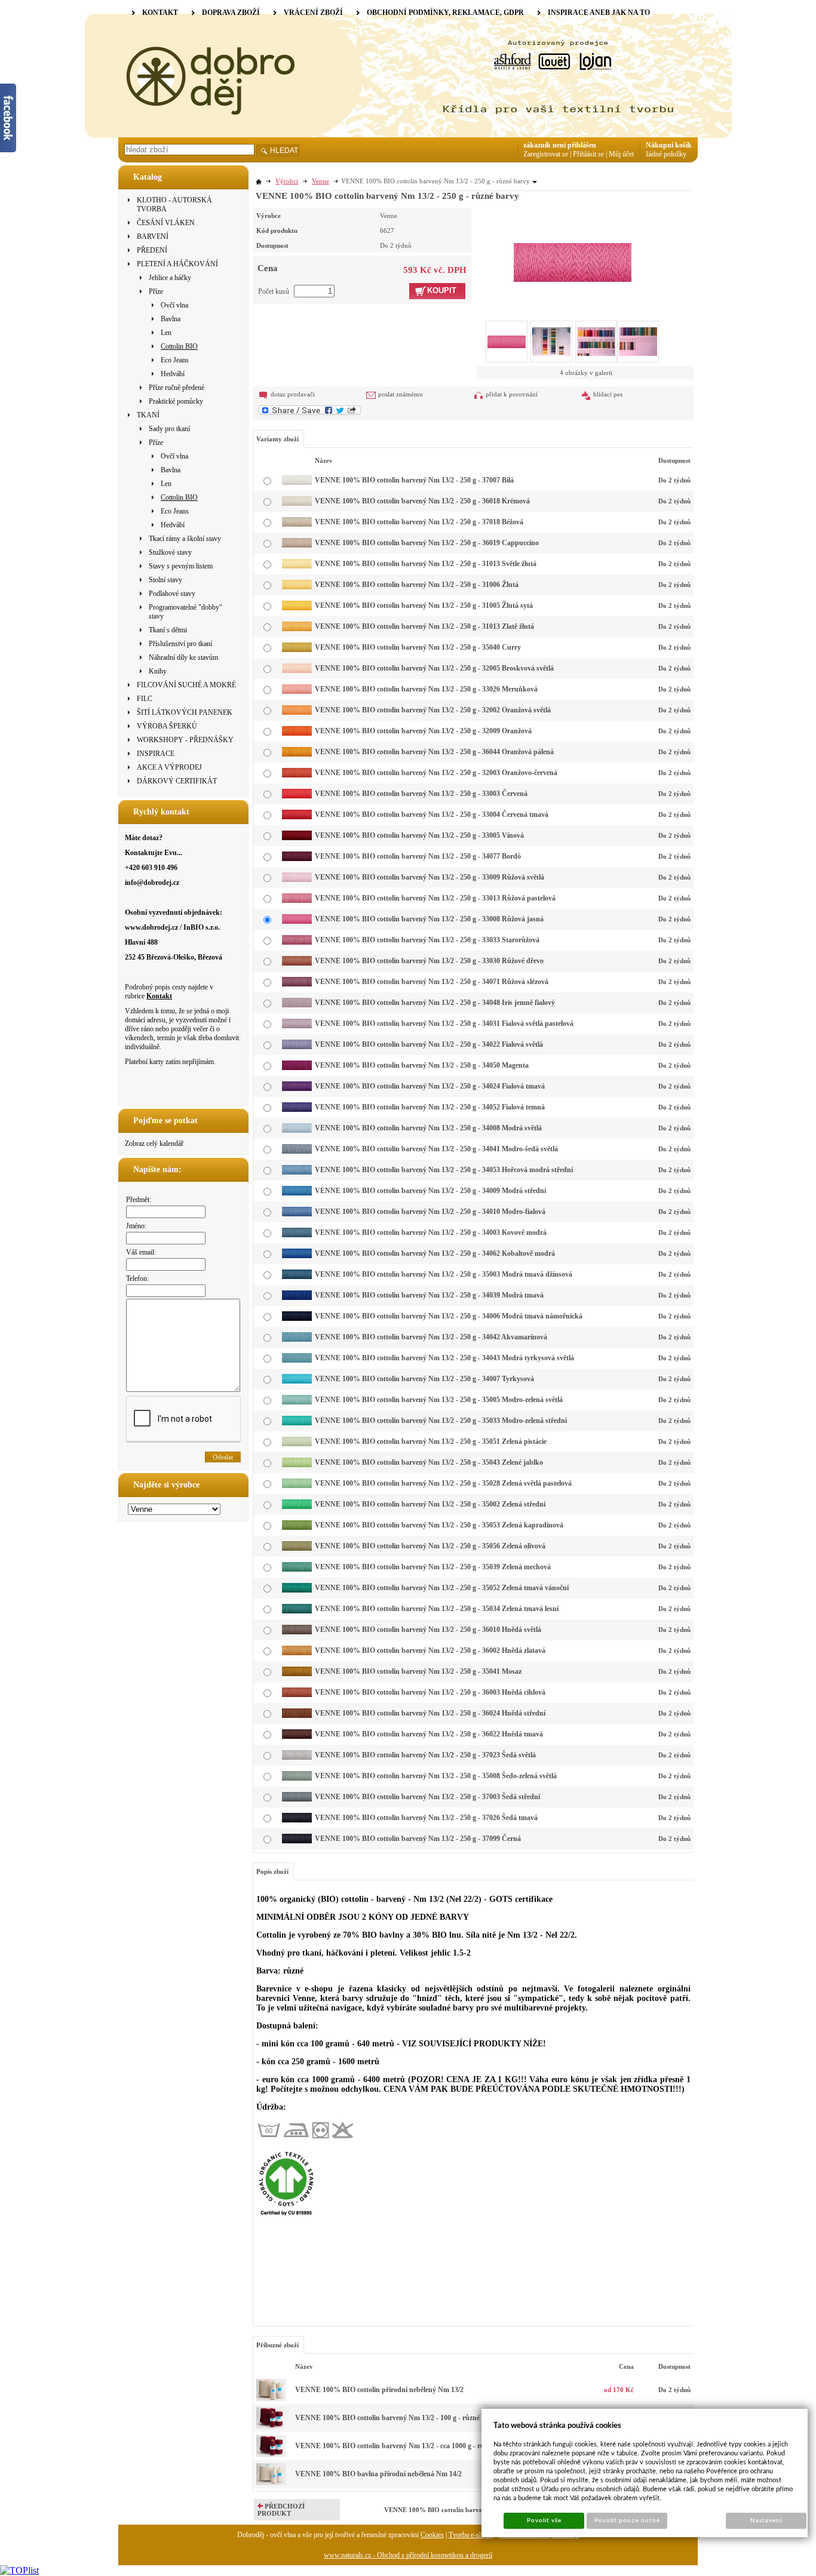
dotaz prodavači (293, 394)
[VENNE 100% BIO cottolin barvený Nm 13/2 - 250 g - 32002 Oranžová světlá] (297, 712)
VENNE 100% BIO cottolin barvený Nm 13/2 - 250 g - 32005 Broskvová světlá (434, 668)
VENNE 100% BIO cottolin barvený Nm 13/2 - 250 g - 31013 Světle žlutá (426, 564)
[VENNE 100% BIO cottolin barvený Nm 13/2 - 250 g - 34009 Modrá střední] (297, 1193)
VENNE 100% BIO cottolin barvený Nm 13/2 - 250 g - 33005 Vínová (419, 835)
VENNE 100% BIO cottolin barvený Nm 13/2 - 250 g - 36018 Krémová (422, 501)
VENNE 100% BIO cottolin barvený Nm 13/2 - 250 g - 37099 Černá (418, 1839)
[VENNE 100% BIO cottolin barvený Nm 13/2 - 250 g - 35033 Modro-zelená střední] (297, 1423)
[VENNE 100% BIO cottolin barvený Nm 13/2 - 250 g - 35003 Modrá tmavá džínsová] (297, 1277)
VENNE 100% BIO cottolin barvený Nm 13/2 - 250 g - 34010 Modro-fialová (430, 1212)
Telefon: (137, 1278)
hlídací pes (608, 394)
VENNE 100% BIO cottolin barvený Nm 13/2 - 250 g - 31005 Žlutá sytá (424, 605)
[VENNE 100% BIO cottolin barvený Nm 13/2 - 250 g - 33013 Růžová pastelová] (297, 900)
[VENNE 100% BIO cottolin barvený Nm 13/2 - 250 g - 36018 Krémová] (297, 503)
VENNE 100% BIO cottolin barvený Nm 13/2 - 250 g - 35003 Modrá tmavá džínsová (444, 1274)
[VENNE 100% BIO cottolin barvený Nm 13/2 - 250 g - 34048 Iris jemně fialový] (297, 1005)
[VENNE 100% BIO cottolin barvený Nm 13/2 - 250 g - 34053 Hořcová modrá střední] (297, 1172)
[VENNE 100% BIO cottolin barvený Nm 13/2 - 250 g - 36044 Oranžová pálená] (297, 754)
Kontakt (159, 996)
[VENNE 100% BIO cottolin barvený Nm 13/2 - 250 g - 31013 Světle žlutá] (297, 566)
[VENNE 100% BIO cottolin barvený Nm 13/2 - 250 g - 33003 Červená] (297, 796)
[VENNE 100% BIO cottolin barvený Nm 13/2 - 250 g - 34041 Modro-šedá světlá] (297, 1151)
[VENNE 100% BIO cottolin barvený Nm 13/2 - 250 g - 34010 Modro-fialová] (297, 1214)
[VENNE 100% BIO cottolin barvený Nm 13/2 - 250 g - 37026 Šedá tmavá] (297, 1820)
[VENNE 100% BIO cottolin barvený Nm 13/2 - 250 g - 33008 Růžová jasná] (573, 245)
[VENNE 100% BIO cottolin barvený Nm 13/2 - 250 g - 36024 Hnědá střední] (297, 1716)
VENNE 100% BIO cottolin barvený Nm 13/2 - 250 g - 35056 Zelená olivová (430, 1546)
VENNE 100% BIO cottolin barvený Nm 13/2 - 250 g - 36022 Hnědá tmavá (429, 1734)
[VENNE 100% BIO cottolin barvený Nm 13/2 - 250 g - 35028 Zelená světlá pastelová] (297, 1486)
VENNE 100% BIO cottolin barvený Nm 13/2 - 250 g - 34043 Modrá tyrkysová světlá (444, 1358)
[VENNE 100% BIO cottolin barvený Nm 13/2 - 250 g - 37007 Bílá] (297, 482)
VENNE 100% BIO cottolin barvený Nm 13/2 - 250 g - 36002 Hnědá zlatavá (430, 1650)
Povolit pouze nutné (627, 2520)
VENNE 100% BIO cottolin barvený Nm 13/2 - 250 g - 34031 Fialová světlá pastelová (444, 1023)
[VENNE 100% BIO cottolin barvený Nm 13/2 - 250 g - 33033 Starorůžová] (297, 942)
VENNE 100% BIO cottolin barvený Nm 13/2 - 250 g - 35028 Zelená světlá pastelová (443, 1483)
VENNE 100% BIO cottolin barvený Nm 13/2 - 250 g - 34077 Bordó (418, 856)
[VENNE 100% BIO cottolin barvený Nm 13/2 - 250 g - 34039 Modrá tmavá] (297, 1298)
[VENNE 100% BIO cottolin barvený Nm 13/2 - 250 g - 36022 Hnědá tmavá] (297, 1736)
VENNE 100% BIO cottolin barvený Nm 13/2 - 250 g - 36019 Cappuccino (427, 543)
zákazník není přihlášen (560, 145)
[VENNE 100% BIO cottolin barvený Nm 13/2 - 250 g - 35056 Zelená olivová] (297, 1548)
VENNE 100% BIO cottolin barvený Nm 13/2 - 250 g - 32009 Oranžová (423, 731)
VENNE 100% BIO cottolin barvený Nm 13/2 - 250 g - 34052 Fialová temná (430, 1107)
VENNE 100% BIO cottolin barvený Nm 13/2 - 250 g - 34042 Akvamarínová (431, 1337)
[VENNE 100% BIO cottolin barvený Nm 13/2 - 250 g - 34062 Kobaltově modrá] (297, 1256)
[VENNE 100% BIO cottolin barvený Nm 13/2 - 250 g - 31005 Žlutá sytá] (297, 608)
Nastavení (766, 2520)
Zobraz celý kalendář (154, 1143)
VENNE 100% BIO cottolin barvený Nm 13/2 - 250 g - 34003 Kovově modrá (431, 1232)
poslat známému (401, 394)
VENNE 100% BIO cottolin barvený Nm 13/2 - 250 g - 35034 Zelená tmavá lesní (437, 1609)
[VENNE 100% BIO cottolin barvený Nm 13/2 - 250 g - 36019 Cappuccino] (297, 545)
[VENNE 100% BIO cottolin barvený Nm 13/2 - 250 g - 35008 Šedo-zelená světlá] (297, 1778)
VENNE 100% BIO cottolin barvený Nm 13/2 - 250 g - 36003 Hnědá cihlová (430, 1692)
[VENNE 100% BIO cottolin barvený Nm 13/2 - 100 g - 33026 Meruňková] (271, 2427)
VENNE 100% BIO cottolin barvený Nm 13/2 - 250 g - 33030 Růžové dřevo (429, 961)
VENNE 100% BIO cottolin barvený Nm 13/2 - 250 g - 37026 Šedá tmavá (426, 1818)
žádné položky (666, 154)
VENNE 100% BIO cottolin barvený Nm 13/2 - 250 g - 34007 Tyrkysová (424, 1379)
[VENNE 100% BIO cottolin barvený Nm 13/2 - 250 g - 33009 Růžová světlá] (297, 880)
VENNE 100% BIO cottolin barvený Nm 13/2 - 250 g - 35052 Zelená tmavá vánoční (442, 1588)
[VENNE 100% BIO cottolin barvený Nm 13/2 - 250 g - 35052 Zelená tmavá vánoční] (297, 1590)
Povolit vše (544, 2520)
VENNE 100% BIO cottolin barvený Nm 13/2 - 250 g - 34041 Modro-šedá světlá (436, 1149)
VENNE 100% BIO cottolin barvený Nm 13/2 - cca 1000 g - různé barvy (405, 2446)
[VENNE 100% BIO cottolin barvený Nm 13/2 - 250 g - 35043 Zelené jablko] (297, 1465)
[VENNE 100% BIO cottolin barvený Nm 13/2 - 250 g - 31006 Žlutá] (297, 587)
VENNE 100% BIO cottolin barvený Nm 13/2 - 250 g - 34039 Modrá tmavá (429, 1295)
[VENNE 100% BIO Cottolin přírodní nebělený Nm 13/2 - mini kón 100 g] (271, 2399)
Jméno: (136, 1226)
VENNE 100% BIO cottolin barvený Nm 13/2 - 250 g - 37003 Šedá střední (427, 1797)
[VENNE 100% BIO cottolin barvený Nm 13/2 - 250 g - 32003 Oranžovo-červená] (297, 775)
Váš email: (141, 1252)
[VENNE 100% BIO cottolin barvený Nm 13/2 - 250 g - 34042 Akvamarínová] (297, 1339)
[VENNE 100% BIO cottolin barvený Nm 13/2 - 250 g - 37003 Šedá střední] (297, 1799)
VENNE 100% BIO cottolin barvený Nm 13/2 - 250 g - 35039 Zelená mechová (433, 1567)
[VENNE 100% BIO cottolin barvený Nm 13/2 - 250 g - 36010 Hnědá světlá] (297, 1632)
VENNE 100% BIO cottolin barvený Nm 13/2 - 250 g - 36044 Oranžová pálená (434, 752)
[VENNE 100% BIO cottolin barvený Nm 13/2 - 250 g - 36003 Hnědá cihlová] (297, 1695)
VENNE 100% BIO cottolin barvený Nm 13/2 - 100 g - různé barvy (397, 2418)
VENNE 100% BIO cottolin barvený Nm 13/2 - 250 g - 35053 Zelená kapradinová (439, 1525)
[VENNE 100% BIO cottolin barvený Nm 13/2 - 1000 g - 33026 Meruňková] (271, 2455)
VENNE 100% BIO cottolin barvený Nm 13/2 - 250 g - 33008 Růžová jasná (429, 919)
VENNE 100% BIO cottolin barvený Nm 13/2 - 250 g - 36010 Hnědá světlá (428, 1630)
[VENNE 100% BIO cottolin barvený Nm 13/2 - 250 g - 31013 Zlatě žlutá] (297, 629)
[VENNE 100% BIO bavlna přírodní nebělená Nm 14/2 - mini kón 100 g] (271, 2483)
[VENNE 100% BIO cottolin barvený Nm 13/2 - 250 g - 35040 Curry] (297, 650)
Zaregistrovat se (546, 154)
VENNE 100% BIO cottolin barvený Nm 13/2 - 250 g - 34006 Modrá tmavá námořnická (449, 1316)
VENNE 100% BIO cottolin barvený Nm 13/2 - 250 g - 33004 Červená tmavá (432, 814)
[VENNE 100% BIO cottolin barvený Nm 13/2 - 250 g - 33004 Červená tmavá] (297, 817)
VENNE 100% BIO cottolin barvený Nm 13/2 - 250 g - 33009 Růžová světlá (430, 877)
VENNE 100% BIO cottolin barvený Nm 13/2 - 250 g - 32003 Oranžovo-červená (436, 773)
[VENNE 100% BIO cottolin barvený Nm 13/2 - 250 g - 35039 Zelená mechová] (297, 1569)
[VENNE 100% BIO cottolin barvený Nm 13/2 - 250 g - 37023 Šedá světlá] (297, 1757)
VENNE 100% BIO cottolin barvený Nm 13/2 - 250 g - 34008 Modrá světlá (428, 1128)
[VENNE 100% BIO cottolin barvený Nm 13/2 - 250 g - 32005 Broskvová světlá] (297, 671)
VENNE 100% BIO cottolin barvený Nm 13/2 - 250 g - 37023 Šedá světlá (425, 1755)
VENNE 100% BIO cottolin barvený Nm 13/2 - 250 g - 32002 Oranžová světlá (433, 710)
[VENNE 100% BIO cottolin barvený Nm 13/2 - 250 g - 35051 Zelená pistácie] (297, 1444)
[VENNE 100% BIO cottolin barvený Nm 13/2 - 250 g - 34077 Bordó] (297, 859)
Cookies (432, 2535)
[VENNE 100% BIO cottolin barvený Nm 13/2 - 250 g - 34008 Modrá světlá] (297, 1130)
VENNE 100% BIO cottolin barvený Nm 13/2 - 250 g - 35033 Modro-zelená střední (441, 1421)
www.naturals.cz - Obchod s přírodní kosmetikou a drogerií (408, 2555)
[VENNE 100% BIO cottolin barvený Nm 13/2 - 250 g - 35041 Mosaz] (297, 1674)
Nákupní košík (669, 145)
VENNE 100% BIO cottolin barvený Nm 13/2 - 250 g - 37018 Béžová (419, 522)
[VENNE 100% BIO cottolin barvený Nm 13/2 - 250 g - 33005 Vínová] (297, 838)
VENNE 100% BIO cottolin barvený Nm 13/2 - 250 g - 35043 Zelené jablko (429, 1462)
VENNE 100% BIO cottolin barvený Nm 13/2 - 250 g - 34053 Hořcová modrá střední (444, 1170)
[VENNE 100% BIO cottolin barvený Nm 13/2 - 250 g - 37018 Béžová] (297, 524)
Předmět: (139, 1200)
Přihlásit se (588, 154)
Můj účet (621, 154)
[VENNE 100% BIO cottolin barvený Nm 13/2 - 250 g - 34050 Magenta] (297, 1068)
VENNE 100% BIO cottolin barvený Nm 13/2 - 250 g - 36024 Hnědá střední (430, 1713)
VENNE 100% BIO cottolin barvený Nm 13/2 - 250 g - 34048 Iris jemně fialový (435, 1003)
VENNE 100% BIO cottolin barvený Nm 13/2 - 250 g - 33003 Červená (421, 794)
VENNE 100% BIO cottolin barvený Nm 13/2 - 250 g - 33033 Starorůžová (427, 940)
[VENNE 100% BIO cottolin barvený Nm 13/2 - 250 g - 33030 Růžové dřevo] (297, 963)
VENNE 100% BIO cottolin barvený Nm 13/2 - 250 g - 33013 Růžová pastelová (435, 898)
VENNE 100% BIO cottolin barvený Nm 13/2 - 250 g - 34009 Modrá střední (430, 1191)
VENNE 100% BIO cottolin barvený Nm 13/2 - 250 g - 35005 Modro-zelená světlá (439, 1400)
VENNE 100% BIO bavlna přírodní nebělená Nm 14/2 (378, 2474)
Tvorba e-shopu (471, 2535)
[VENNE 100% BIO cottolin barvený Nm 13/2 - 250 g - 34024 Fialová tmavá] (297, 1089)
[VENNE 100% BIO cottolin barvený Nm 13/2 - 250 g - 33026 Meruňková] (297, 691)
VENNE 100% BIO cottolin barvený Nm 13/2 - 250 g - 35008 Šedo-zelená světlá (436, 1776)
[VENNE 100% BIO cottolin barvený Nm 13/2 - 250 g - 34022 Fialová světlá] (297, 1047)
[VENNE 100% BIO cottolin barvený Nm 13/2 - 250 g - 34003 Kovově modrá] (297, 1235)
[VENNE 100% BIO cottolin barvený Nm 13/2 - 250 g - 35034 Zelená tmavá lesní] (297, 1611)
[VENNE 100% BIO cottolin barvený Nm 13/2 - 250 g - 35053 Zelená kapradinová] (297, 1527)
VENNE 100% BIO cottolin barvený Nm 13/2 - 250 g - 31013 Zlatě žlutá (424, 626)
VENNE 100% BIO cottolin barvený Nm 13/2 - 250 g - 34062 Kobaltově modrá (435, 1253)
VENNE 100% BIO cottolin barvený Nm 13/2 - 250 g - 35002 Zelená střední (430, 1504)
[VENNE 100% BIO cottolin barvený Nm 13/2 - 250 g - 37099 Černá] (297, 1841)
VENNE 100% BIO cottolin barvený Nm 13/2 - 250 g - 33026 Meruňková (426, 689)
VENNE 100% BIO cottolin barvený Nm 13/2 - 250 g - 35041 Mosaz (418, 1671)
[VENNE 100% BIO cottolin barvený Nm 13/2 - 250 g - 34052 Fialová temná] (297, 1109)
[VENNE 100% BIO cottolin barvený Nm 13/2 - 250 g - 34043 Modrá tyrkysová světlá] (297, 1360)
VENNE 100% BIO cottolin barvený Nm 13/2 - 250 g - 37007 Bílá (414, 480)
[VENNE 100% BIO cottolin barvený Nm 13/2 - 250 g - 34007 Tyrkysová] (297, 1381)
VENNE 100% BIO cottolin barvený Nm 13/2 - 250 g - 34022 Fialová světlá (429, 1044)
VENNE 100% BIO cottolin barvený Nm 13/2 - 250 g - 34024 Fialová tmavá (430, 1086)
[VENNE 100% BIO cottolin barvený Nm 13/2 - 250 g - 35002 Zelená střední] (297, 1507)
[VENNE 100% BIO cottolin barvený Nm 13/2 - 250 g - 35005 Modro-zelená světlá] (297, 1402)
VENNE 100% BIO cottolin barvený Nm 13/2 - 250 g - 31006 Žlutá (417, 585)
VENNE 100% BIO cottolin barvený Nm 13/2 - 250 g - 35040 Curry (418, 647)
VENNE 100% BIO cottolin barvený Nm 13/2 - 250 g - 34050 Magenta (422, 1065)
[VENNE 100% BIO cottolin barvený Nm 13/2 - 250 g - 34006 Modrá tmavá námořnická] (297, 1318)
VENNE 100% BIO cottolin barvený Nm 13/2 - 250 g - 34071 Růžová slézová (432, 982)
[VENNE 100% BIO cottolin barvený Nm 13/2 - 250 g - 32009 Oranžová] (297, 733)
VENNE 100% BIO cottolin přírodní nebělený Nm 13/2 (379, 2390)
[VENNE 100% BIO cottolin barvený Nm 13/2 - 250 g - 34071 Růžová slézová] (297, 984)
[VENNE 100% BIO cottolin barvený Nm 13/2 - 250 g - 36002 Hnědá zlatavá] (297, 1653)
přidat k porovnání (512, 394)
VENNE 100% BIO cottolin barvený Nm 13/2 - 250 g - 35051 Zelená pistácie (431, 1441)
